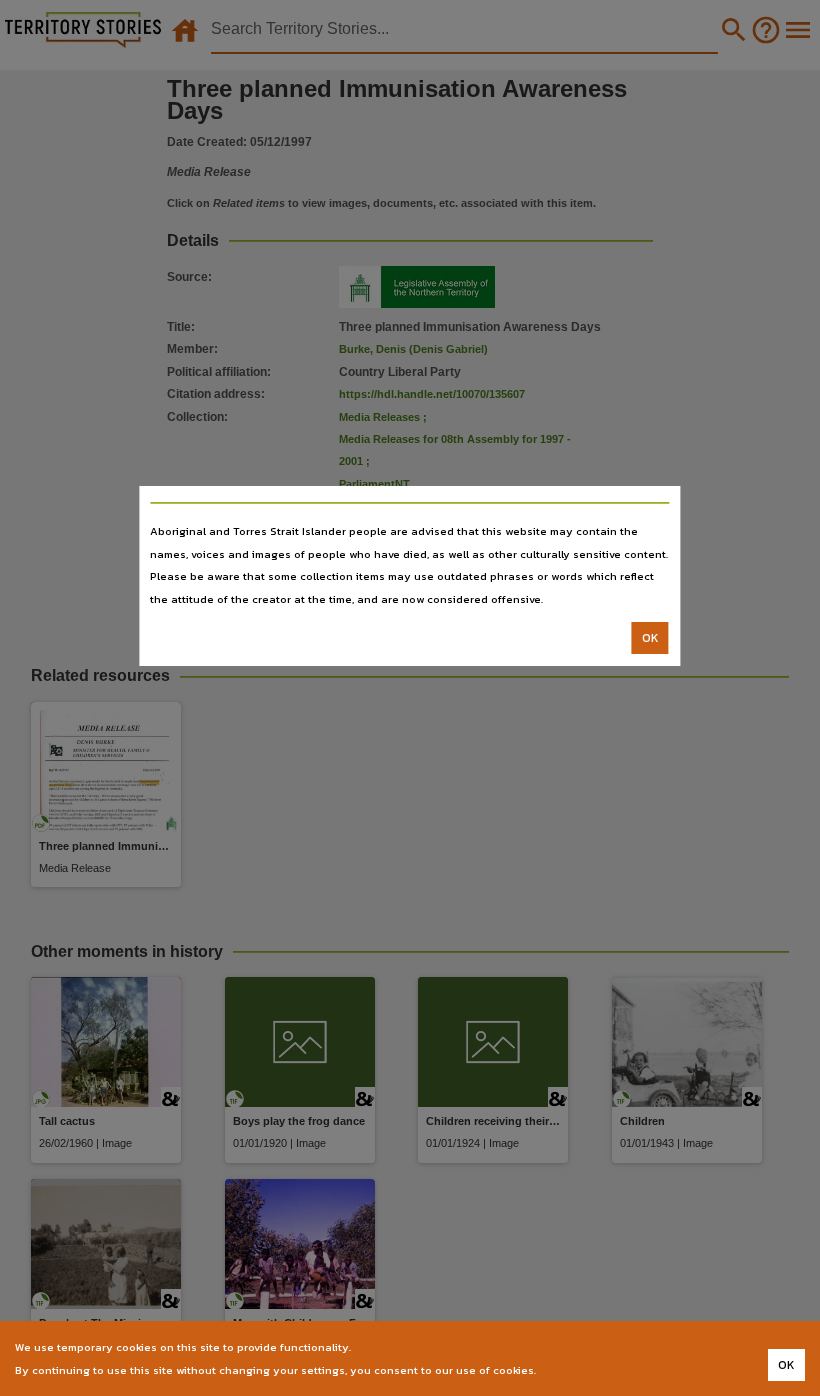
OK (650, 638)
